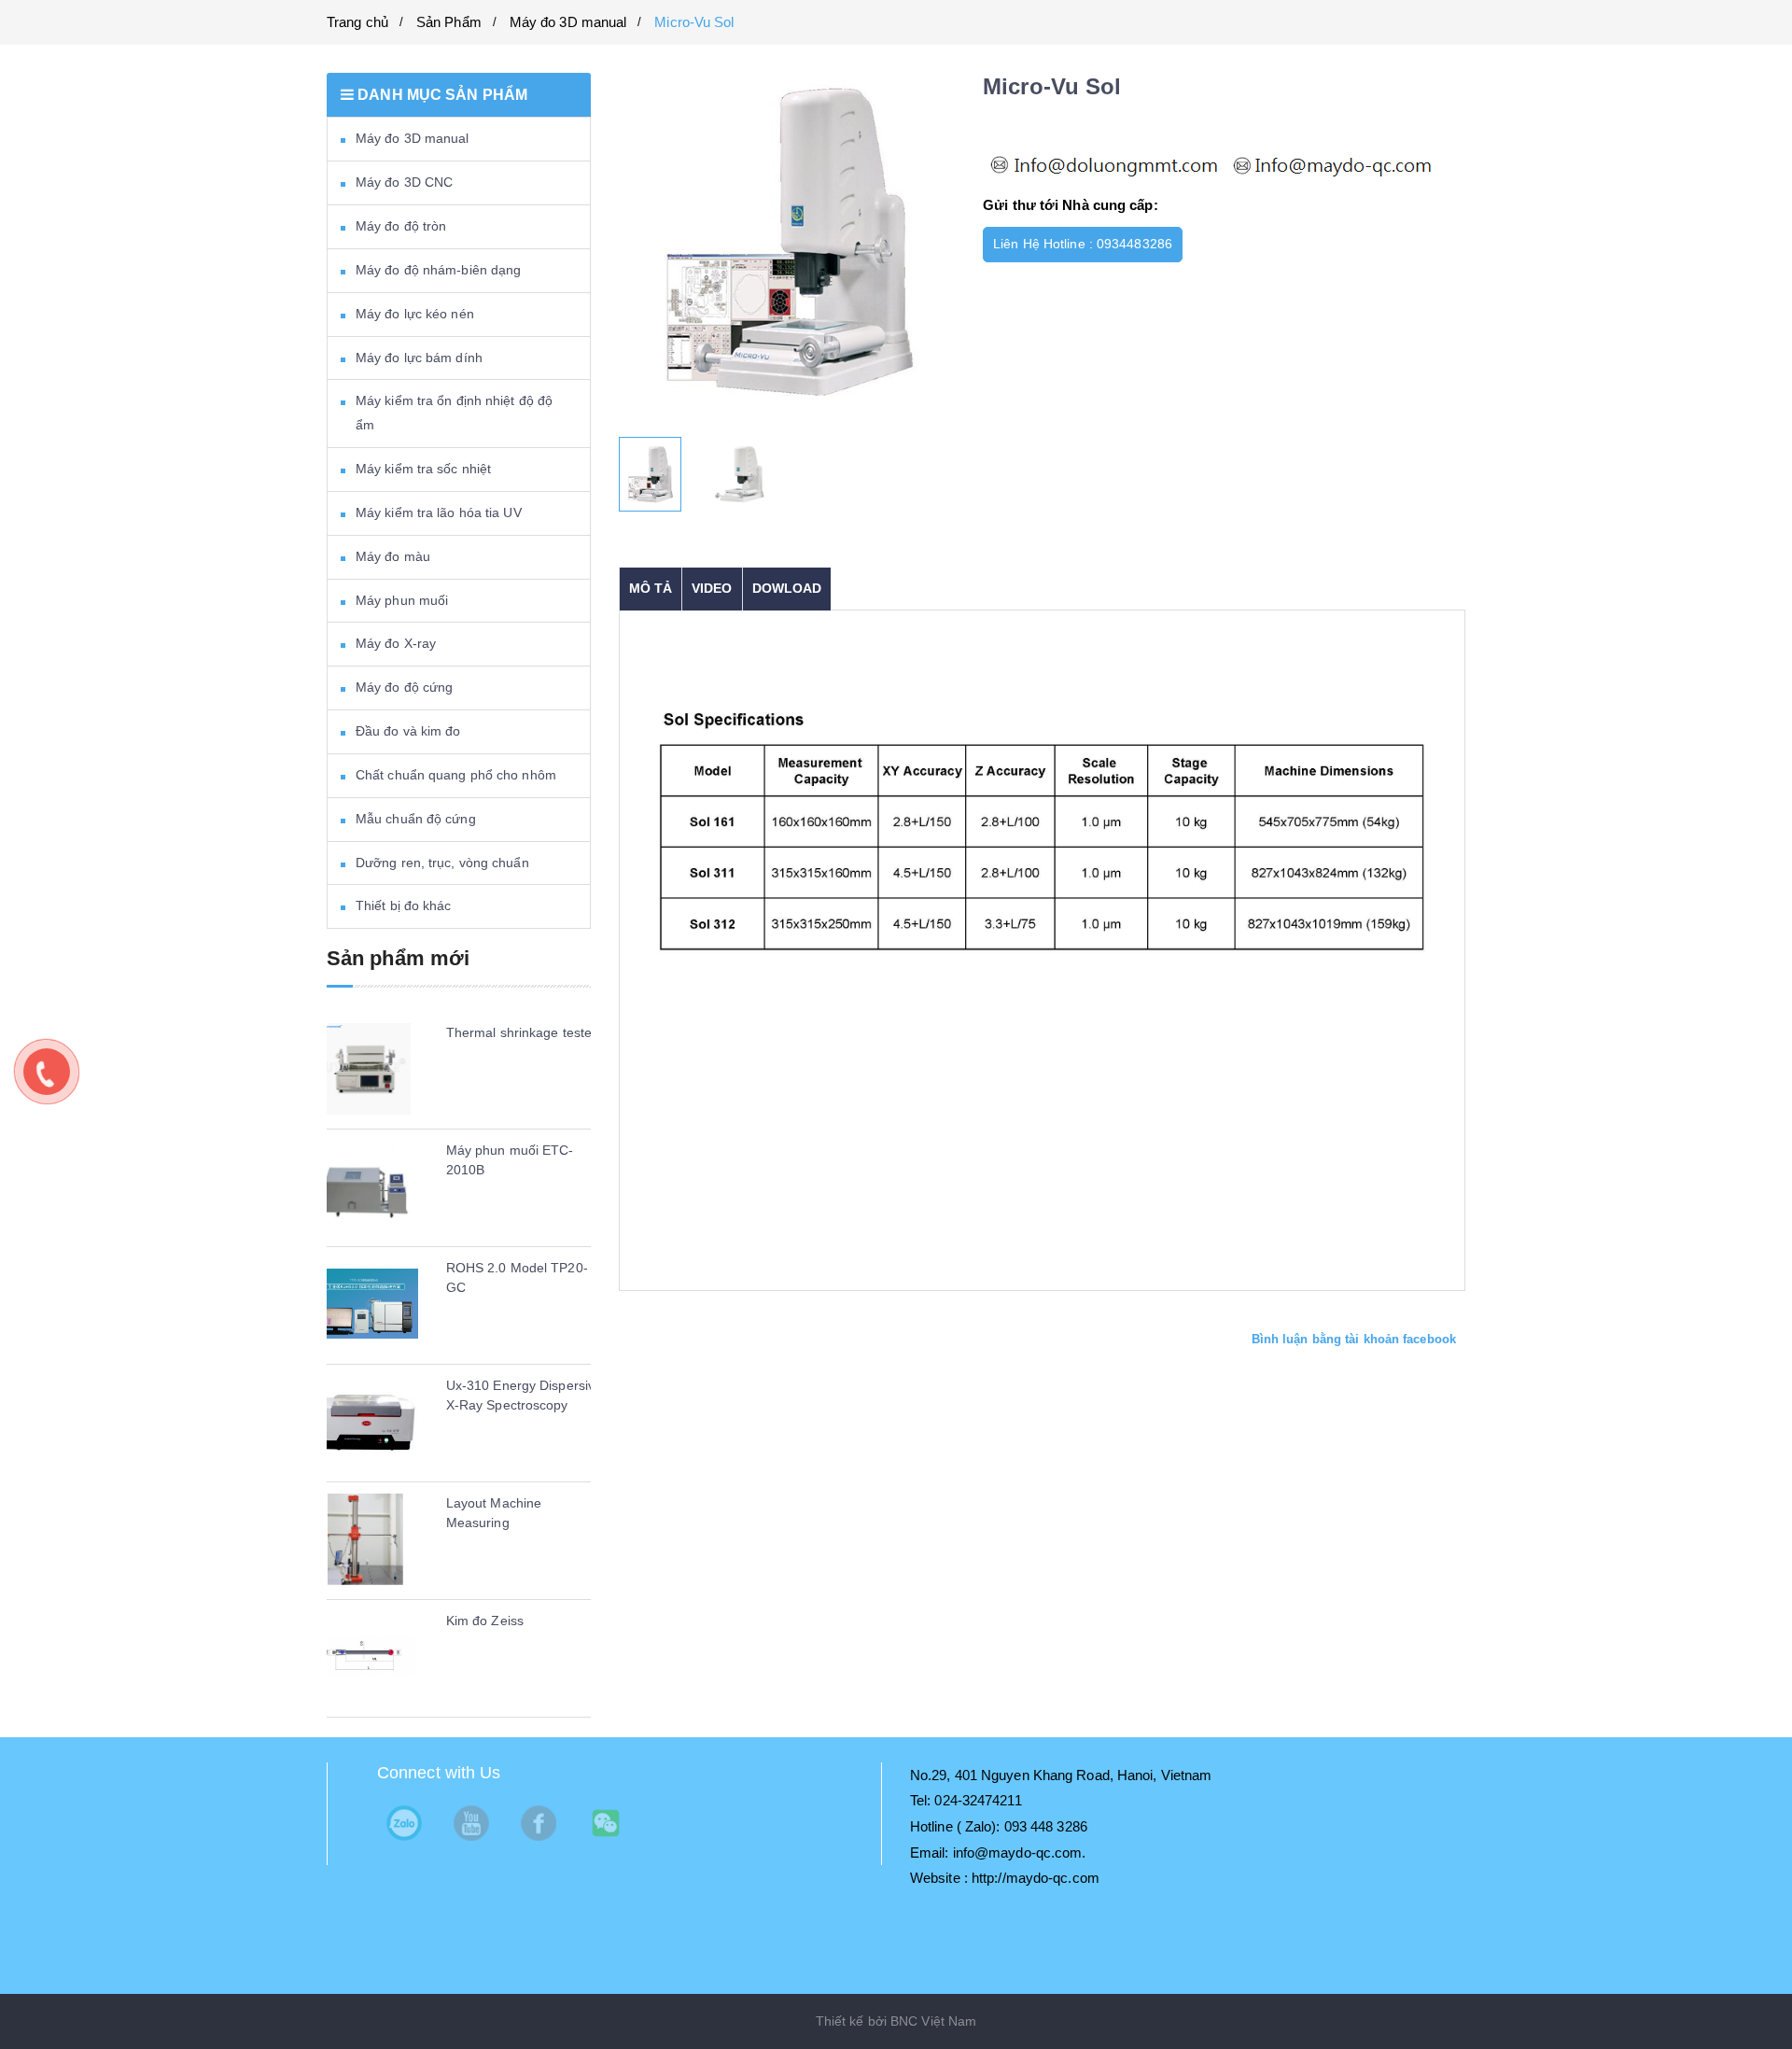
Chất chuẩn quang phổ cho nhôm (456, 775)
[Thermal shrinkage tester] (365, 1069)
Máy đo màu (393, 556)
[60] (741, 474)
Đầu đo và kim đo (408, 731)
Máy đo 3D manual (568, 22)
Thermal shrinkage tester (521, 1032)
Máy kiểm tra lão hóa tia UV (439, 512)
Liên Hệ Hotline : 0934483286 (1083, 244)
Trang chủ (357, 22)
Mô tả (651, 588)
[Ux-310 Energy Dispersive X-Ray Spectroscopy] (365, 1422)
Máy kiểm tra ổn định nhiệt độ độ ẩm (454, 413)
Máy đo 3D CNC (404, 182)
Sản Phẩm (449, 22)
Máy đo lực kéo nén (415, 314)
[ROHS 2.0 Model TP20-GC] (365, 1304)
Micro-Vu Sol (694, 22)
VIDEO (712, 588)
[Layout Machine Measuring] (365, 1539)
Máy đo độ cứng (404, 687)
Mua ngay (1238, 244)
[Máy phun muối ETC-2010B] (365, 1186)
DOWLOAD (787, 588)
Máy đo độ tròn (401, 226)
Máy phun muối (402, 600)
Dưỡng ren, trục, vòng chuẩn (442, 863)
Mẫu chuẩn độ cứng (416, 819)
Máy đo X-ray (396, 643)
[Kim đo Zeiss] (365, 1657)
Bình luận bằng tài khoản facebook (1354, 1339)
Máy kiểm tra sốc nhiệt (423, 469)
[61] (651, 474)
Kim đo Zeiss (485, 1621)
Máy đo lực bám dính (419, 358)
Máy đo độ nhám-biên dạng (438, 270)
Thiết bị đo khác (404, 905)
